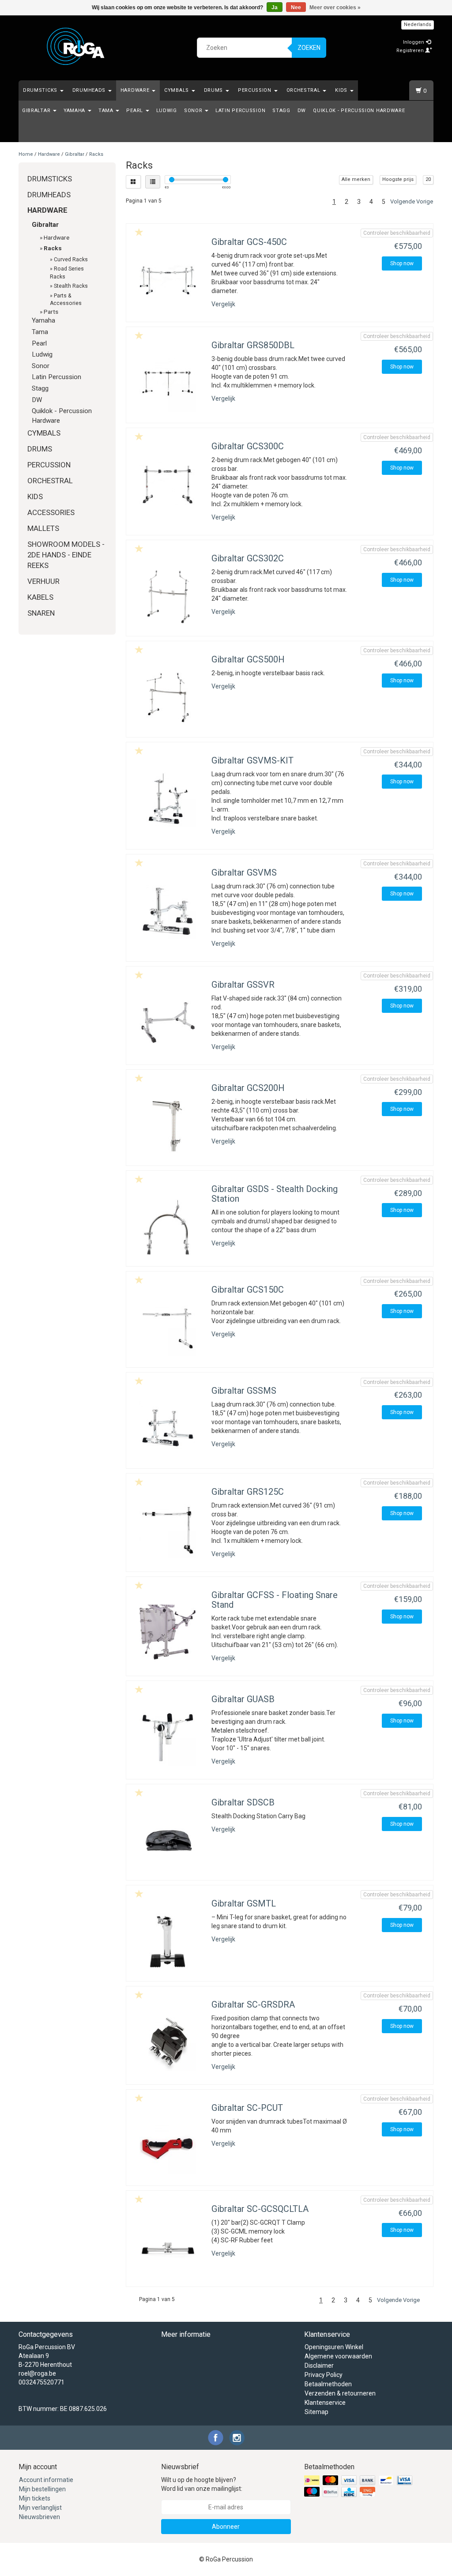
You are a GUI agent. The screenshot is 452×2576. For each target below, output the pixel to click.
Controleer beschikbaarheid (397, 233)
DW (302, 111)
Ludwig (167, 111)
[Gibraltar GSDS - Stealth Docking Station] (168, 1227)
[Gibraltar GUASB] (168, 1737)
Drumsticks (41, 90)
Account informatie (46, 2480)
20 (428, 179)
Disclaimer (319, 2365)
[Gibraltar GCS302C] (168, 596)
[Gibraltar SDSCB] (168, 1841)
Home (26, 154)
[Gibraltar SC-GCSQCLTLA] (168, 2247)
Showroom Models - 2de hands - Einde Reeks (66, 555)
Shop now (402, 263)
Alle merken (356, 179)
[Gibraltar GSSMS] (168, 1429)
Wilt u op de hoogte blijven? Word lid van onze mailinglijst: (202, 2484)
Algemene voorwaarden (338, 2356)
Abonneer (226, 2527)
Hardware (136, 90)
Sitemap (316, 2412)
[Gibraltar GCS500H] (168, 698)
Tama (107, 111)
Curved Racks (71, 259)
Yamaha (75, 111)
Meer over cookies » (335, 8)
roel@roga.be (37, 2373)
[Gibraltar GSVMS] (168, 911)
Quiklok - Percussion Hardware (359, 111)
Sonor (194, 111)
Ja (275, 8)
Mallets (43, 528)
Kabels (40, 597)
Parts (51, 312)
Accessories (51, 512)
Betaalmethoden (328, 2384)
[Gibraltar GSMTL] (168, 1942)
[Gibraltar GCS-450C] (168, 280)
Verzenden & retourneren (340, 2393)
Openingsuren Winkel (334, 2347)
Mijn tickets (35, 2498)
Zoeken (309, 48)
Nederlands (418, 24)
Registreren (411, 51)
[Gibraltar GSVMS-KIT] (168, 799)
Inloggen (414, 42)
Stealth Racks (71, 286)
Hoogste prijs (398, 179)
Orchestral (304, 90)
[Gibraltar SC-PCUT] (168, 2146)
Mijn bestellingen (42, 2489)
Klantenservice (325, 2403)
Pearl (135, 111)
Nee (296, 8)
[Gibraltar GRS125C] (168, 1530)
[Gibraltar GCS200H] (168, 1126)
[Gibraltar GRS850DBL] (168, 383)
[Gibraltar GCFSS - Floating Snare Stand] (168, 1633)
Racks (96, 154)
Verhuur (43, 581)
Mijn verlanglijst (40, 2508)
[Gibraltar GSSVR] (168, 1023)
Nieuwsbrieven (40, 2517)
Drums (214, 90)
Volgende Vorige (412, 201)
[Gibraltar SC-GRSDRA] (168, 2043)
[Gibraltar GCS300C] (168, 484)
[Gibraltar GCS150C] (168, 1328)
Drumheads (90, 90)
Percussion (256, 90)
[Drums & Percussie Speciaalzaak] (76, 46)
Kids (342, 90)
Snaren (41, 613)
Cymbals (177, 90)
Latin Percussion (240, 111)
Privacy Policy (324, 2375)
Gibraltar (37, 111)
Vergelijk (223, 304)
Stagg (281, 111)
